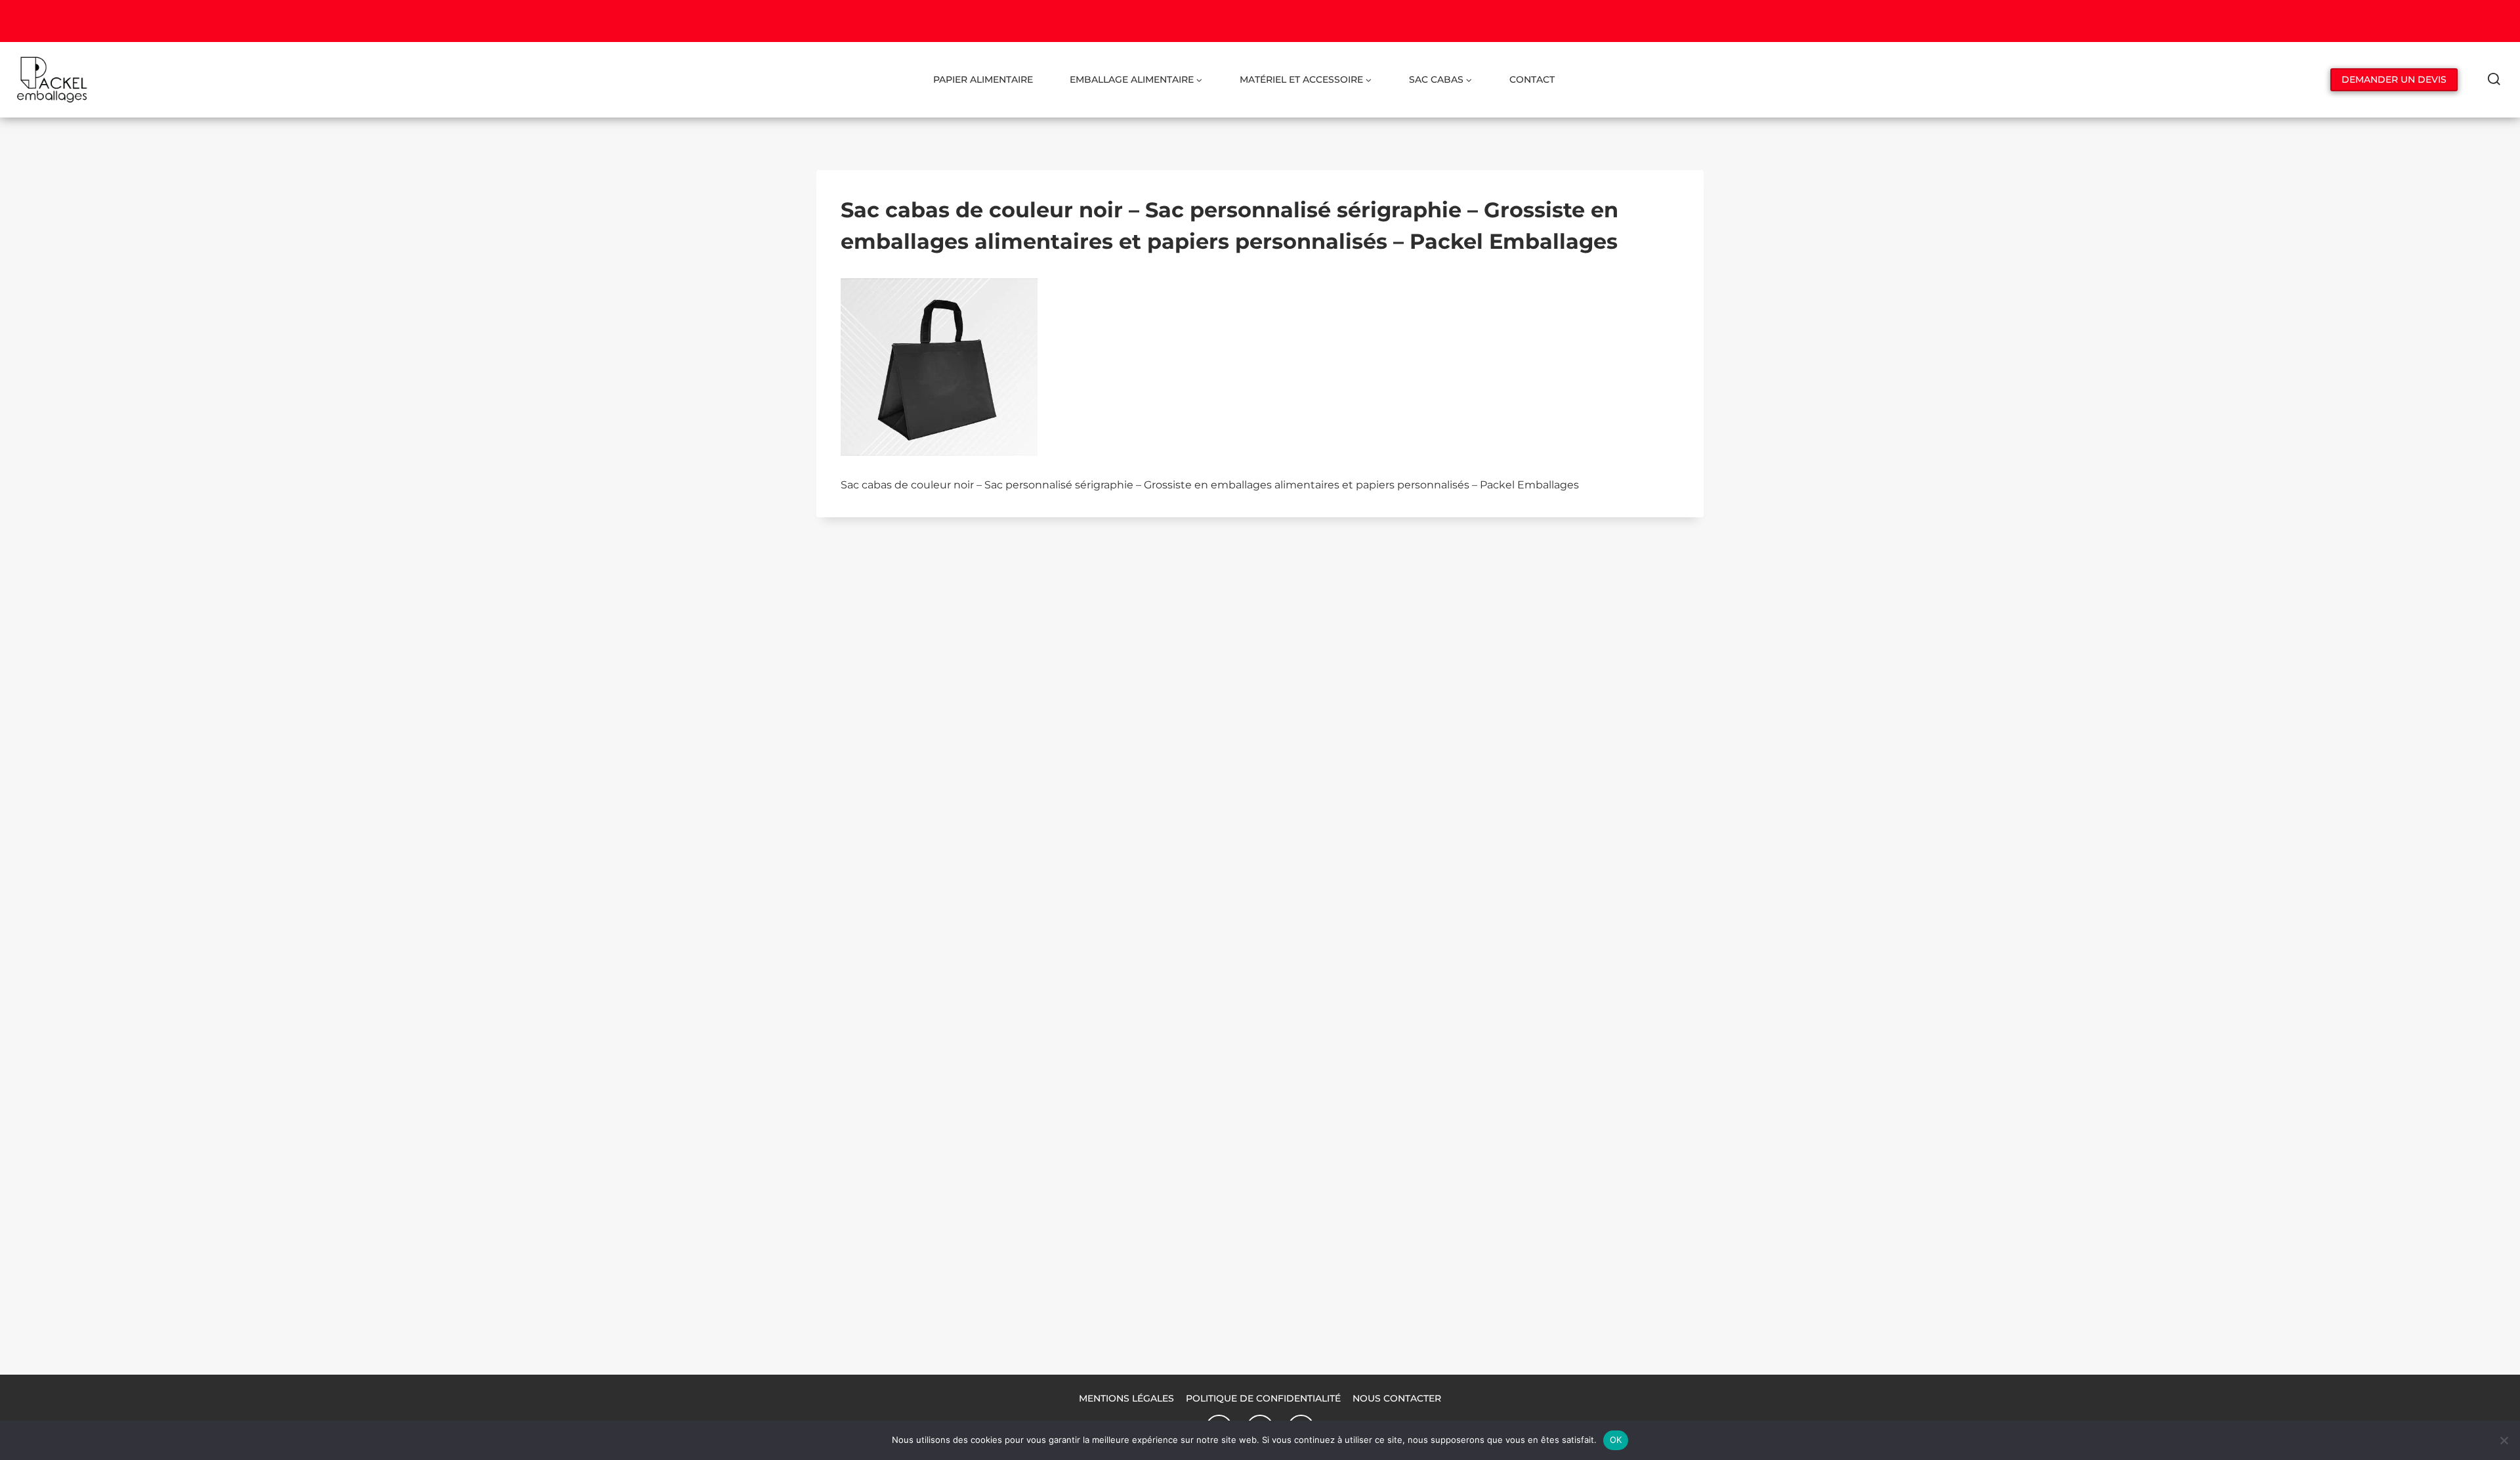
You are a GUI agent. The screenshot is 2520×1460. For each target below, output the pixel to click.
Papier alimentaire (983, 79)
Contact (1532, 79)
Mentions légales (1126, 1398)
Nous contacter (1397, 1398)
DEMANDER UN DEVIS (2394, 79)
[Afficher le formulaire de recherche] (2494, 80)
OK (1616, 1440)
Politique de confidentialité (1263, 1398)
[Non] (2504, 1440)
